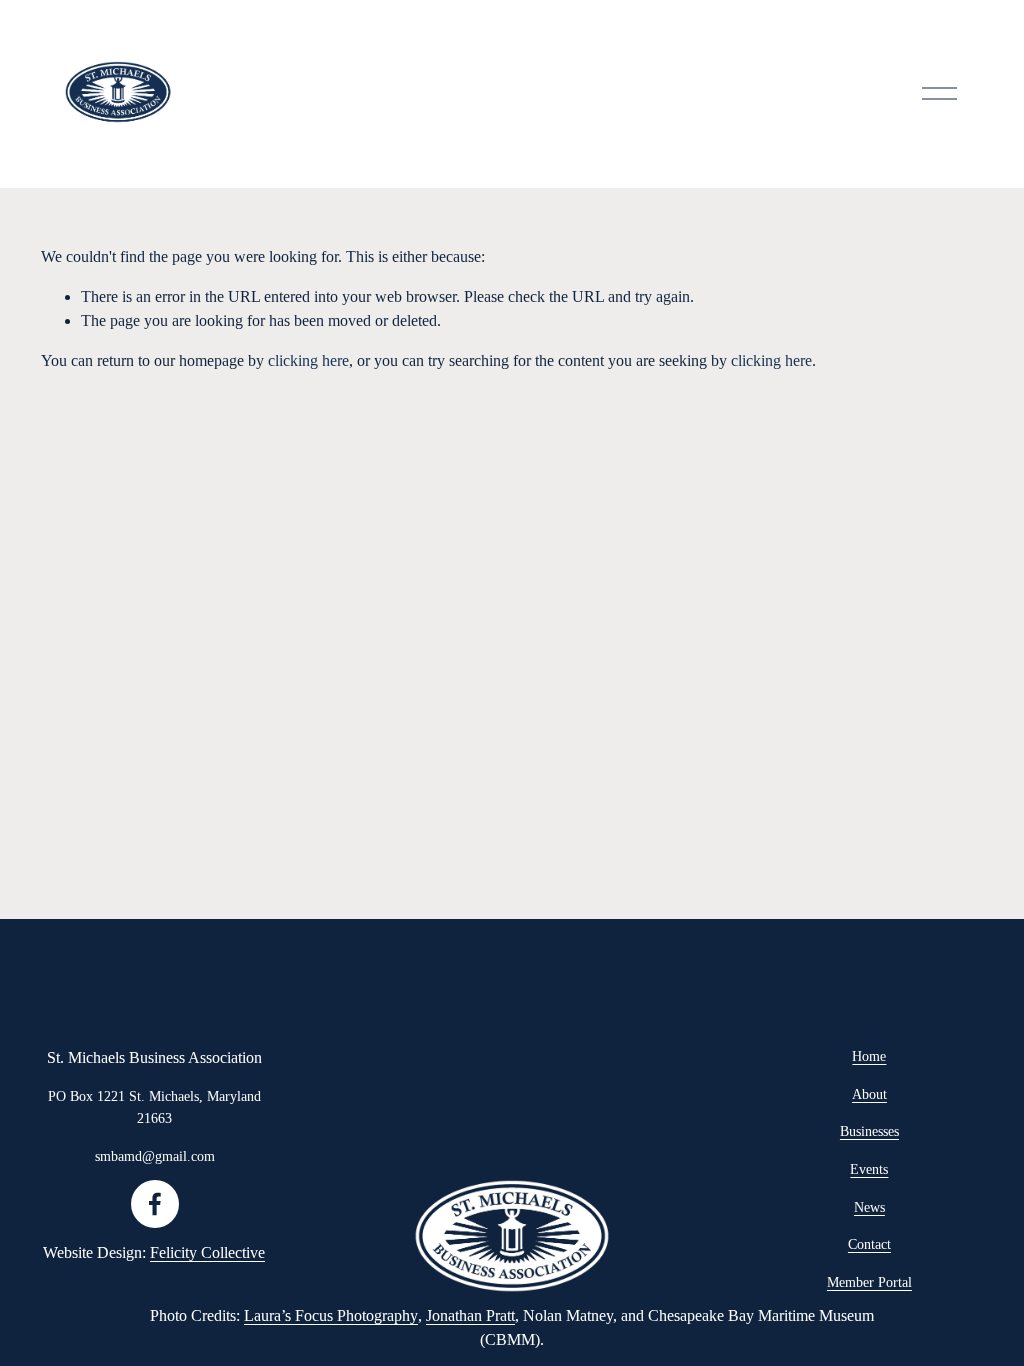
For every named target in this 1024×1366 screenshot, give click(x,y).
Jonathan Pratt (470, 1315)
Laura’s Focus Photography (331, 1315)
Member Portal (869, 1282)
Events (869, 1169)
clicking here (308, 360)
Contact (869, 1244)
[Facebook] (155, 1204)
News (869, 1207)
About (869, 1094)
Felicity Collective (207, 1252)
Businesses (869, 1131)
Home (869, 1056)
